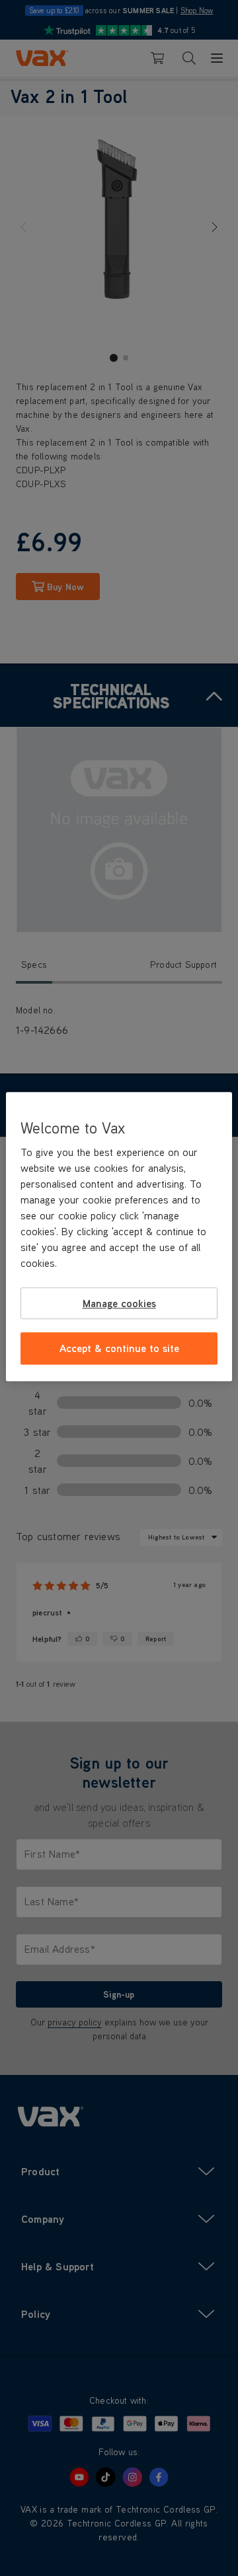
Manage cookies (119, 1303)
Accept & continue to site (119, 1348)
